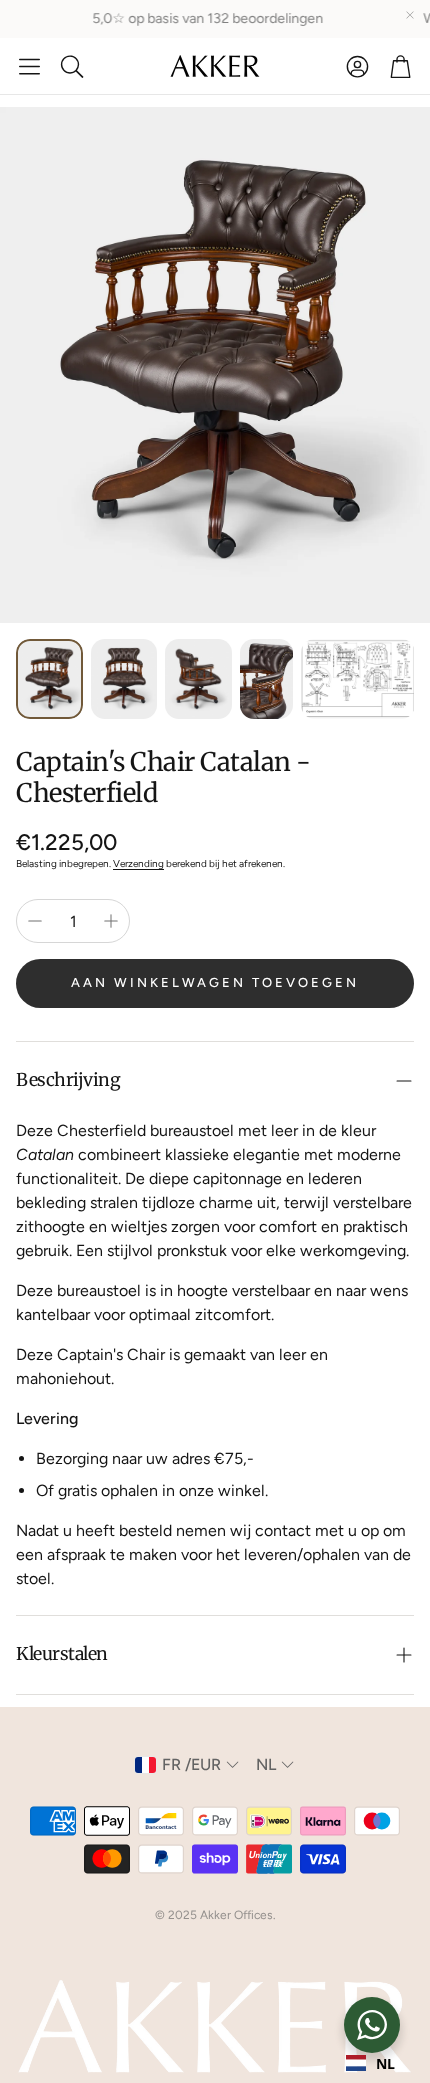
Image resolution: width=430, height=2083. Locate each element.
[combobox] (370, 2063)
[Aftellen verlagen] (35, 921)
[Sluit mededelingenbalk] (410, 15)
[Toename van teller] (111, 921)
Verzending (138, 863)
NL (385, 2063)
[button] (29, 66)
